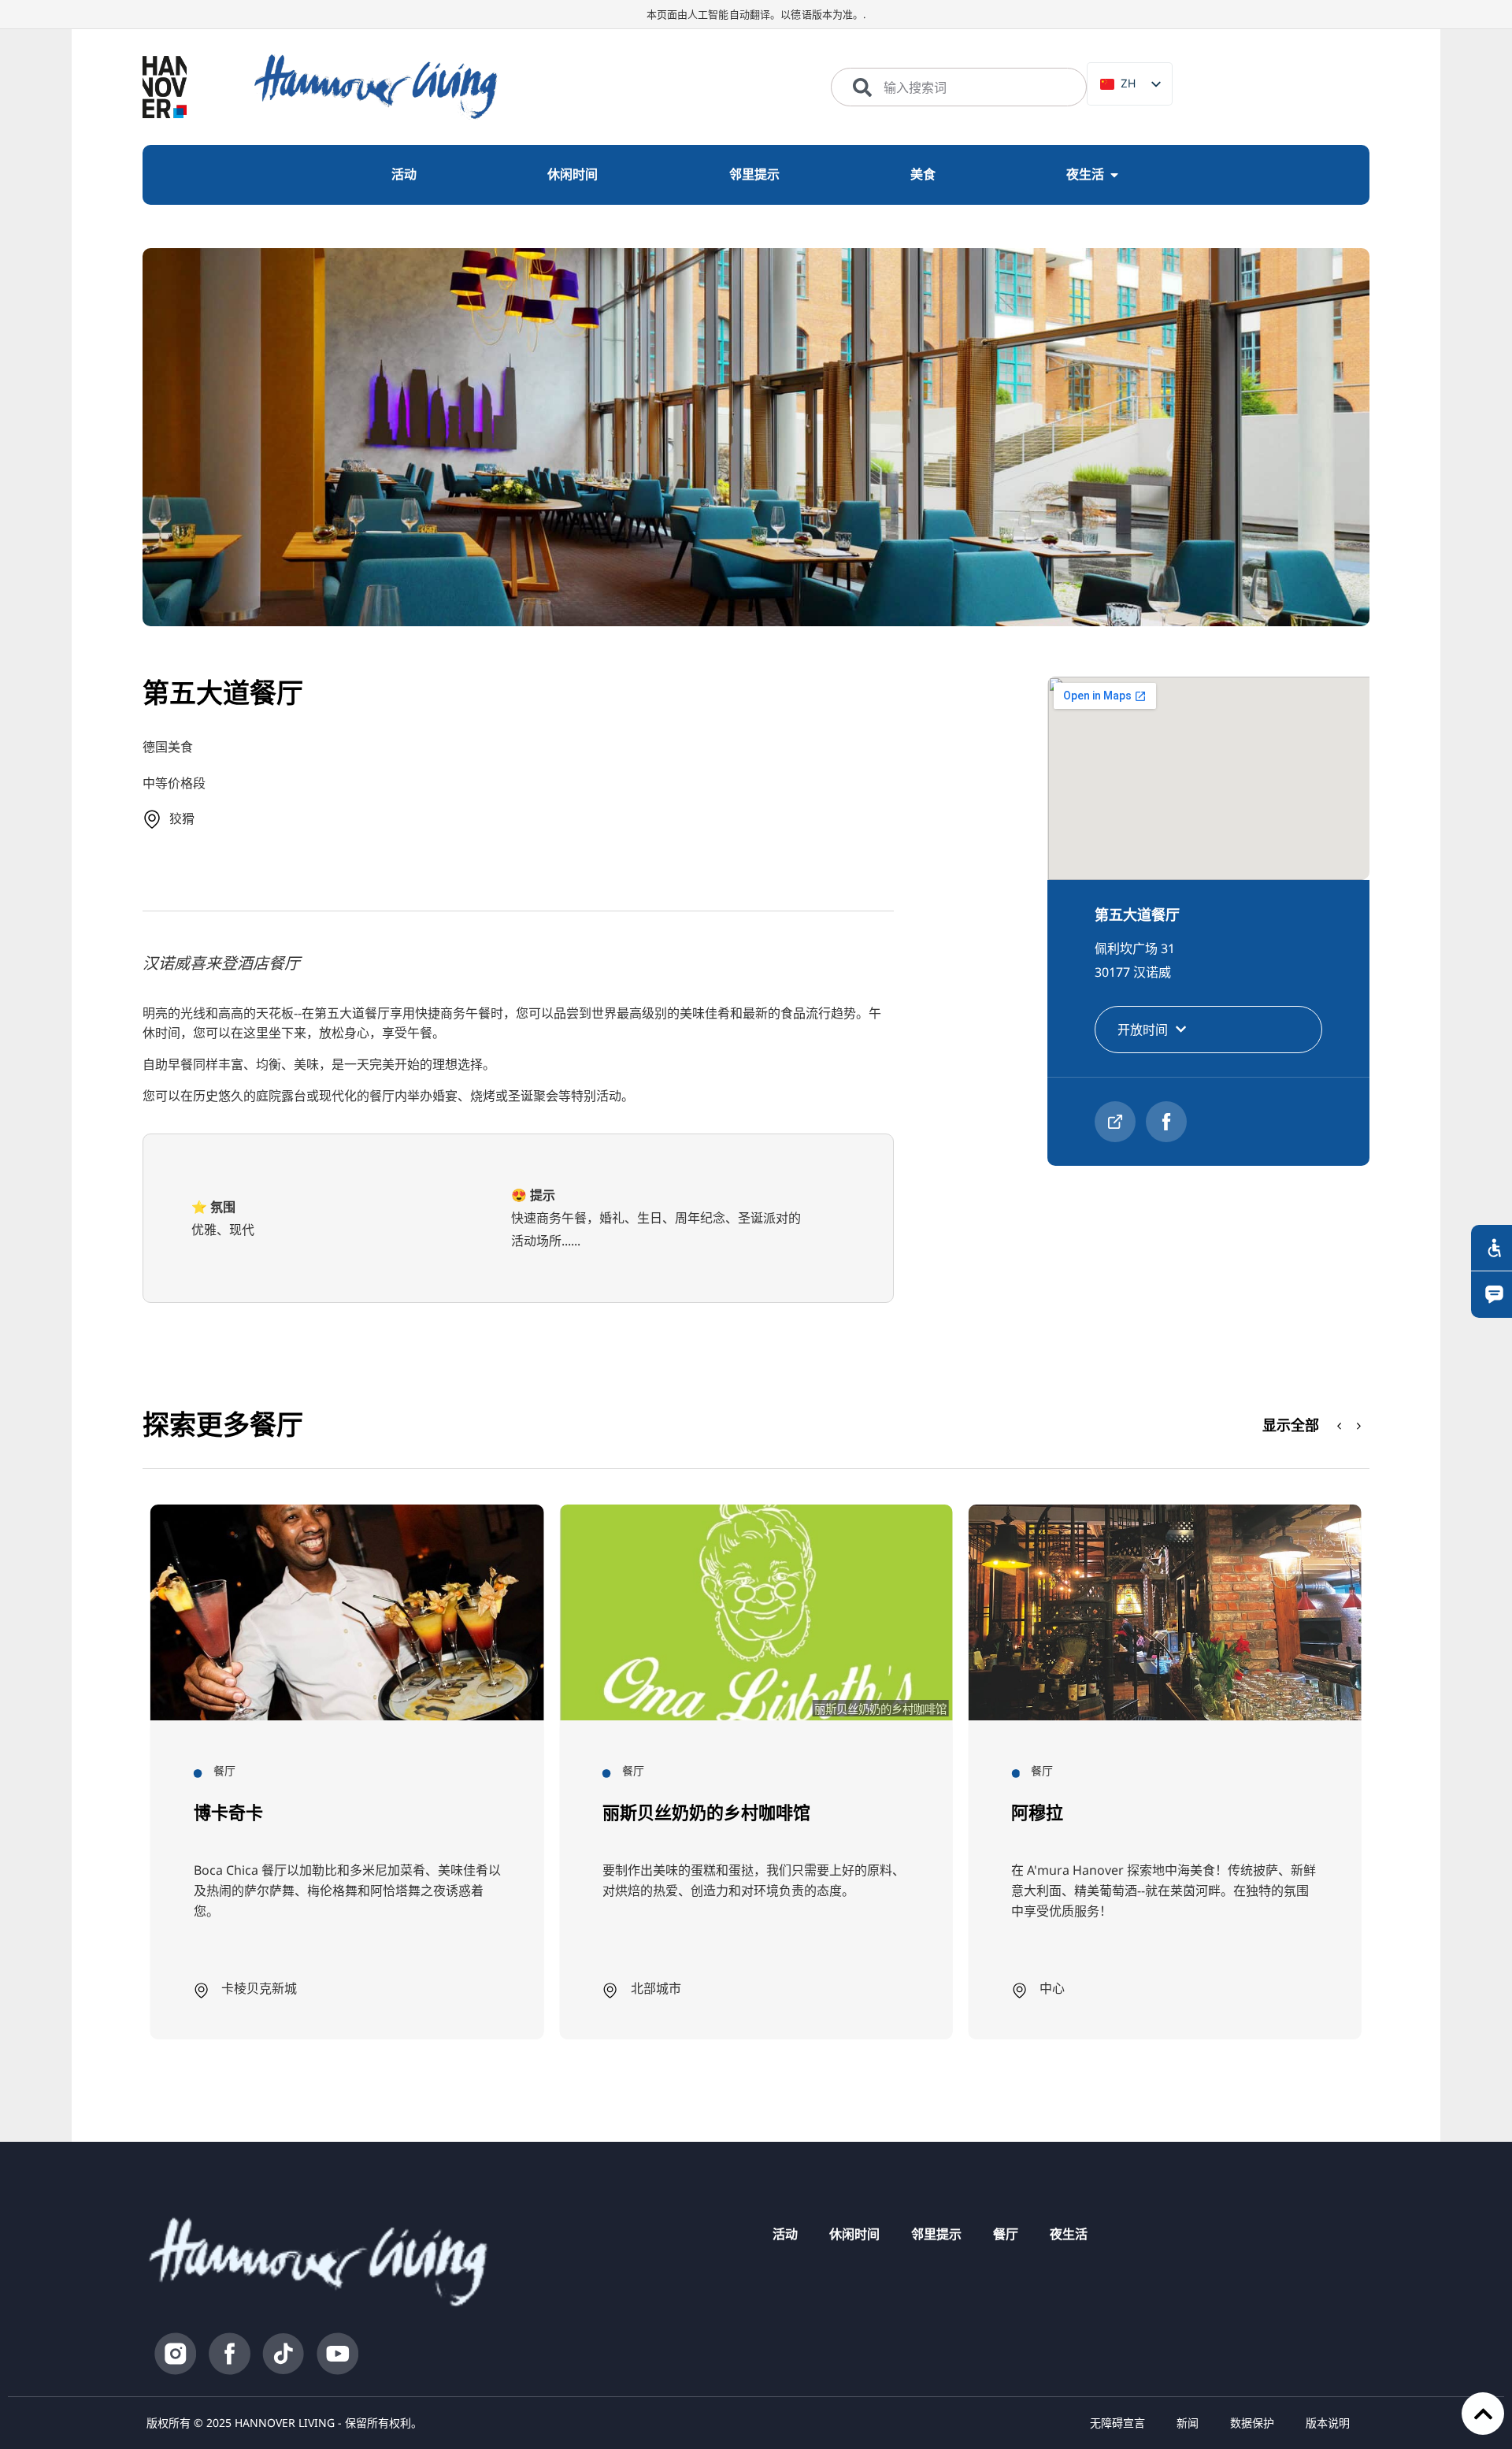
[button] (1359, 1426)
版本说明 (1328, 2423)
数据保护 (1252, 2423)
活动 (785, 2234)
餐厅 (1006, 2234)
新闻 (1188, 2423)
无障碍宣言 (1117, 2423)
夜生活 (1069, 2234)
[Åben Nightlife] (1114, 175)
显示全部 (1291, 1425)
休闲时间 (854, 2234)
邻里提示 (936, 2234)
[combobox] (959, 87)
